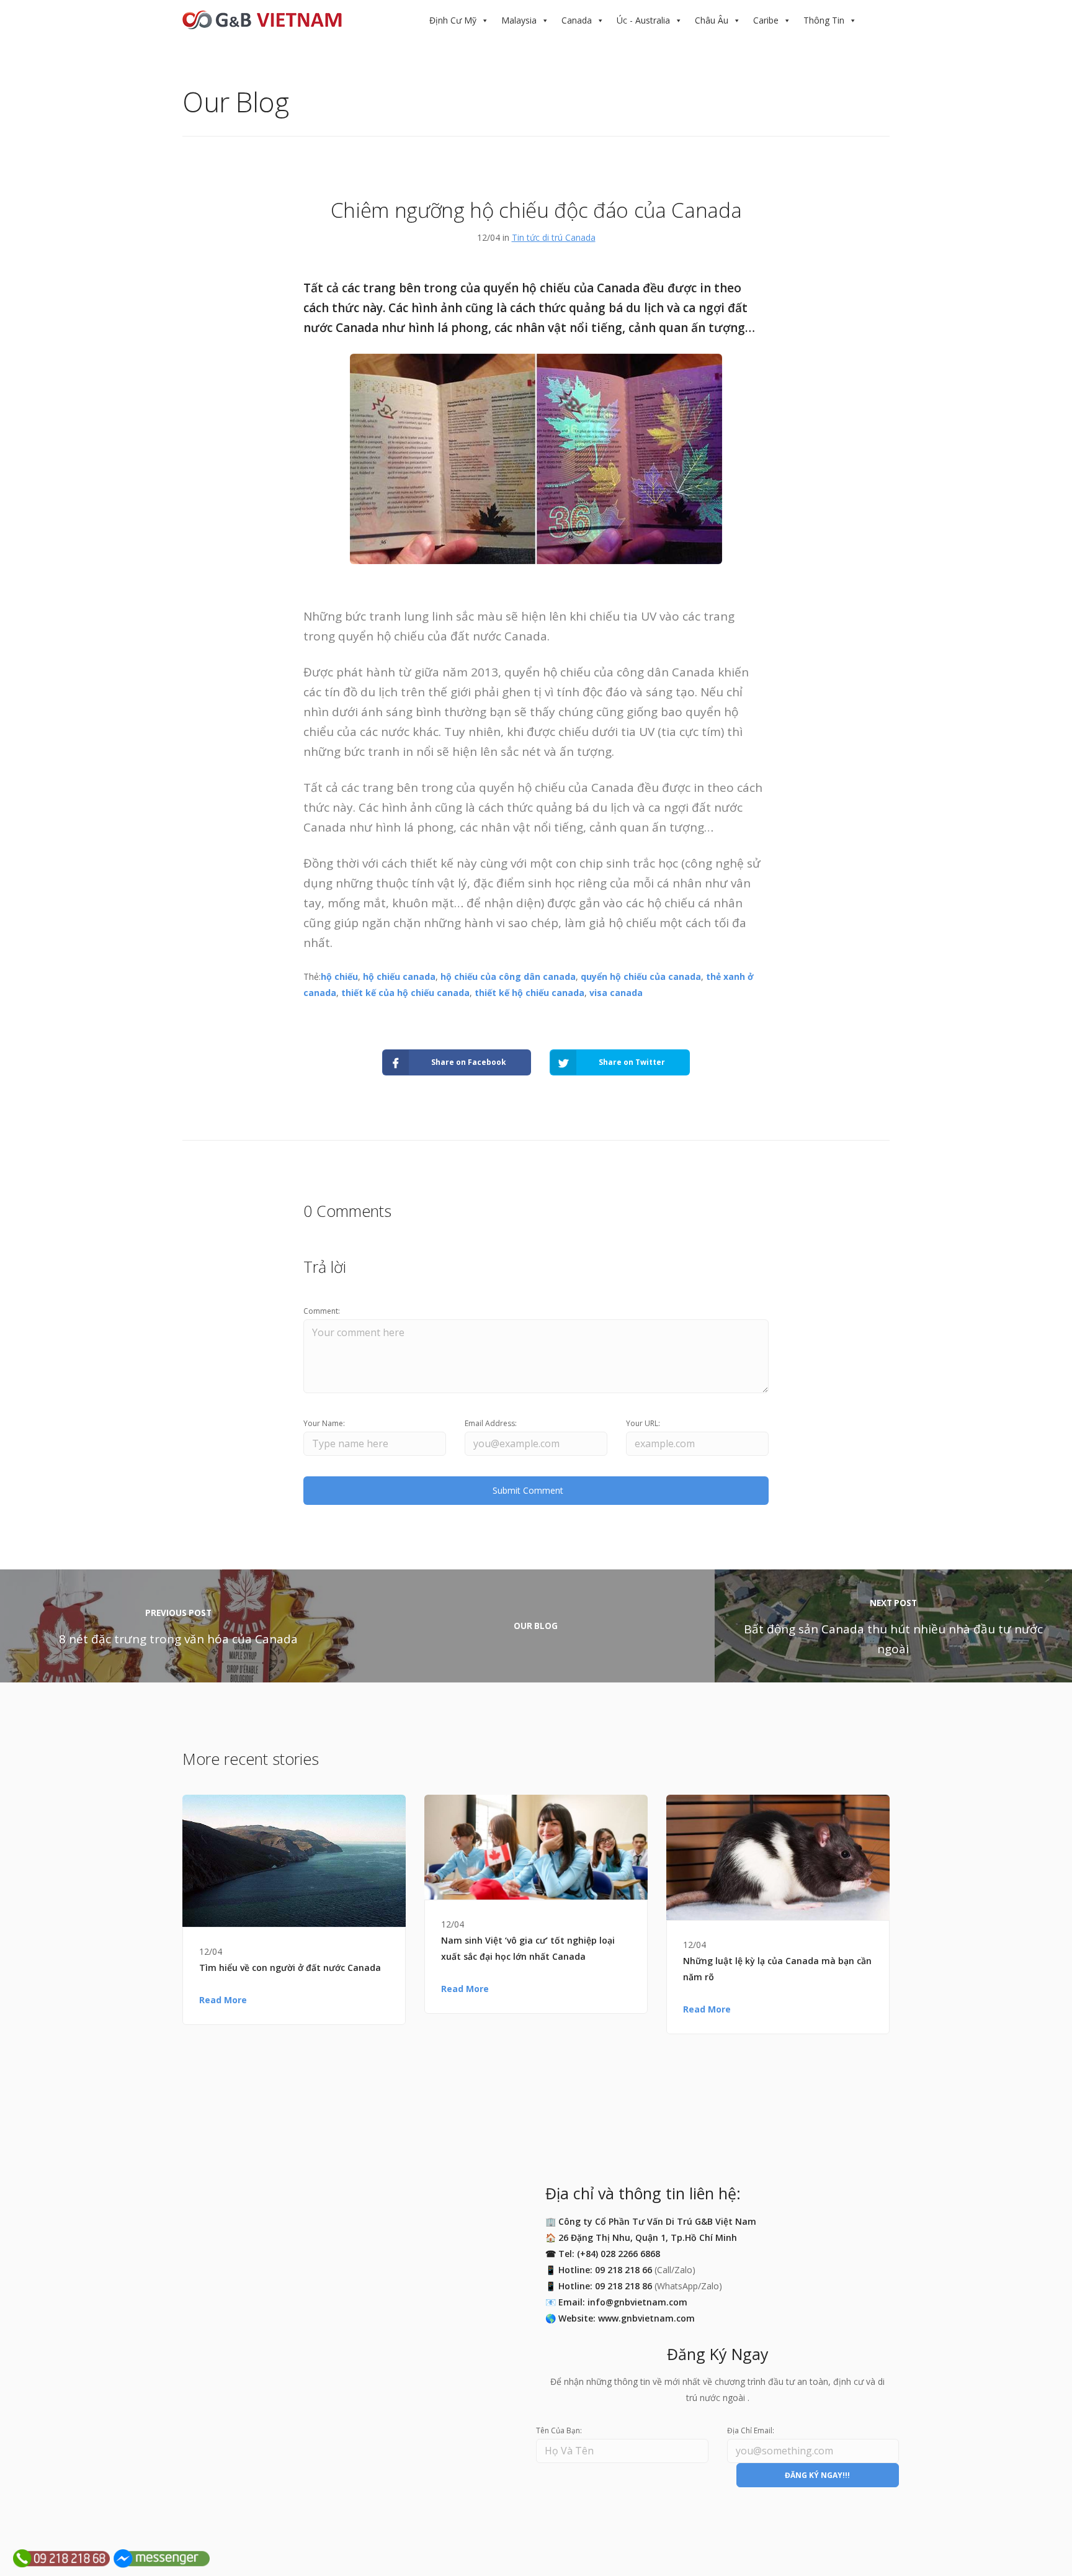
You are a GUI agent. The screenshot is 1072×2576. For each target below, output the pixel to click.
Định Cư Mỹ (453, 20)
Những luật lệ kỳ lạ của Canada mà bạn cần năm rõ (777, 1969)
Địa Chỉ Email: (751, 2430)
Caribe (766, 20)
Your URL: (643, 1423)
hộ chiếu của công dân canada (508, 976)
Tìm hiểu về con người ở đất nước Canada (290, 1968)
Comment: (322, 1311)
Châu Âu (712, 20)
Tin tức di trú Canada (554, 237)
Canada (577, 20)
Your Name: (324, 1423)
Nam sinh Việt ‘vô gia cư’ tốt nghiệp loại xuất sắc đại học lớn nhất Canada (528, 1948)
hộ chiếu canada (399, 976)
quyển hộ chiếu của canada (641, 976)
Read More (223, 2000)
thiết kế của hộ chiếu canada (405, 993)
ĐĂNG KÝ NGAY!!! (817, 2475)
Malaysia (519, 20)
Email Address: (491, 1423)
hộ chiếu (339, 976)
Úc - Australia (643, 20)
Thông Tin (824, 20)
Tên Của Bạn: (559, 2430)
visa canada (616, 993)
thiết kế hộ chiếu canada (529, 993)
